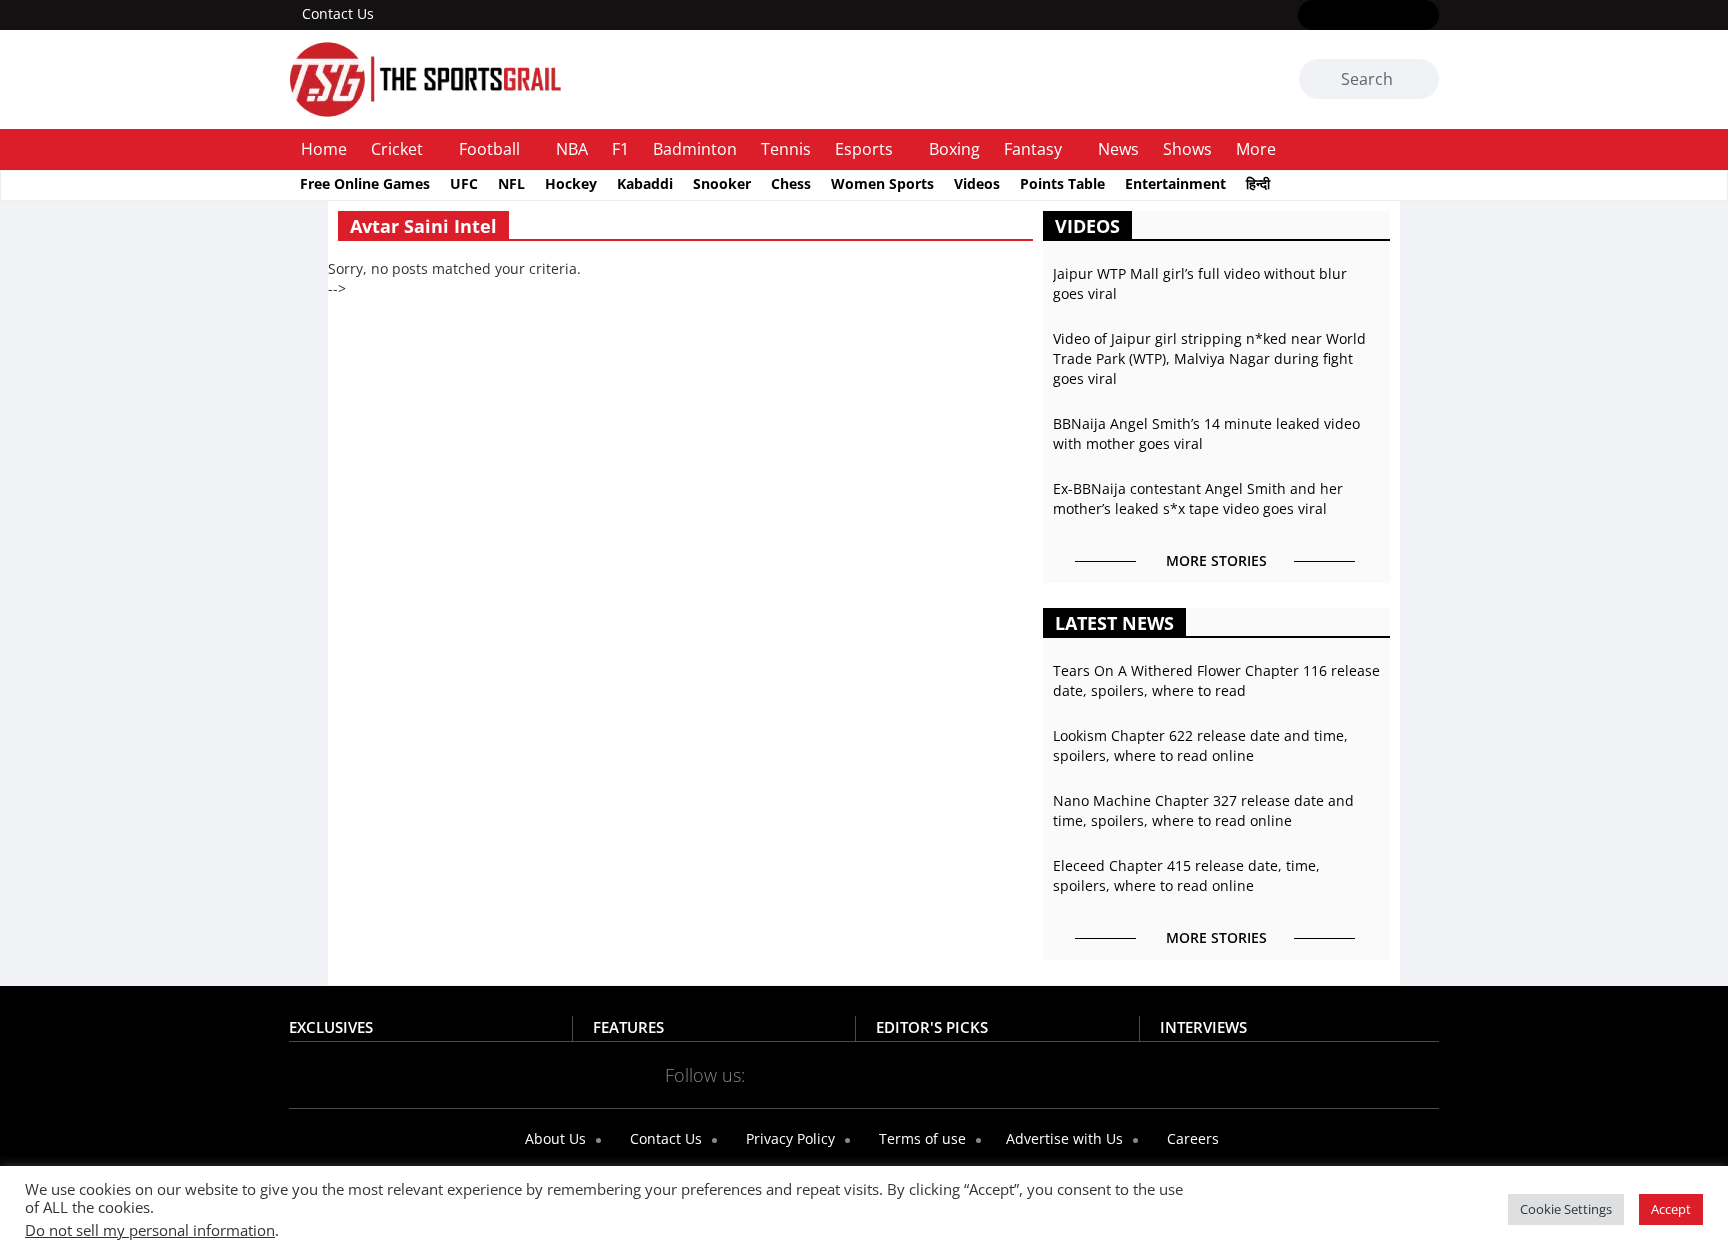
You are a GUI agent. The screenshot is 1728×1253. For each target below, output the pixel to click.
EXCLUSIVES (331, 1027)
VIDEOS (1087, 226)
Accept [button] (1671, 1209)
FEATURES (628, 1027)
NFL (511, 183)
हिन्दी (1258, 183)
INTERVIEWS (1203, 1027)
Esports (864, 149)
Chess (791, 183)
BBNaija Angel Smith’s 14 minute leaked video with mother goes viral (1206, 433)
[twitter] (1339, 16)
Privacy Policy (788, 1138)
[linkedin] (1426, 16)
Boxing (954, 149)
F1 (620, 149)
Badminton (695, 149)
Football (489, 149)
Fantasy (1033, 149)
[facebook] (1310, 16)
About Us (553, 1138)
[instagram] (1368, 16)
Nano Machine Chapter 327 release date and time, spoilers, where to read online (1203, 810)
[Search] (1420, 80)
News (1118, 149)
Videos (977, 183)
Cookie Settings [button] (1566, 1209)
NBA (572, 149)
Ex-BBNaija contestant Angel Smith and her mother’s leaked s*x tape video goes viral (1198, 498)
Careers (1191, 1138)
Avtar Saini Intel (423, 226)
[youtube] (1397, 16)
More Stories (1216, 560)
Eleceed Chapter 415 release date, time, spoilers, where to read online (1186, 875)
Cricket (397, 149)
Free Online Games (365, 183)
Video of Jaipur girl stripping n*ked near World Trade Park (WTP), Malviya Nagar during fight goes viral (1209, 358)
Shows (1187, 149)
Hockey (571, 183)
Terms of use (920, 1138)
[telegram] (1041, 1074)
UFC (464, 183)
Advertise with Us (1062, 1138)
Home (324, 149)
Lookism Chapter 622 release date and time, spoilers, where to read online (1200, 745)
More (1256, 149)
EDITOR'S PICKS (932, 1027)
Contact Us (338, 13)
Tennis (786, 149)
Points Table (1062, 183)
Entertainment (1175, 183)
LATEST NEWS (1114, 623)
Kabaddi (645, 183)
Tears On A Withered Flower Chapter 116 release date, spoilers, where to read (1216, 680)
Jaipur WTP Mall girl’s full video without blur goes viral (1200, 283)
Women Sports (882, 183)
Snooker (722, 183)
